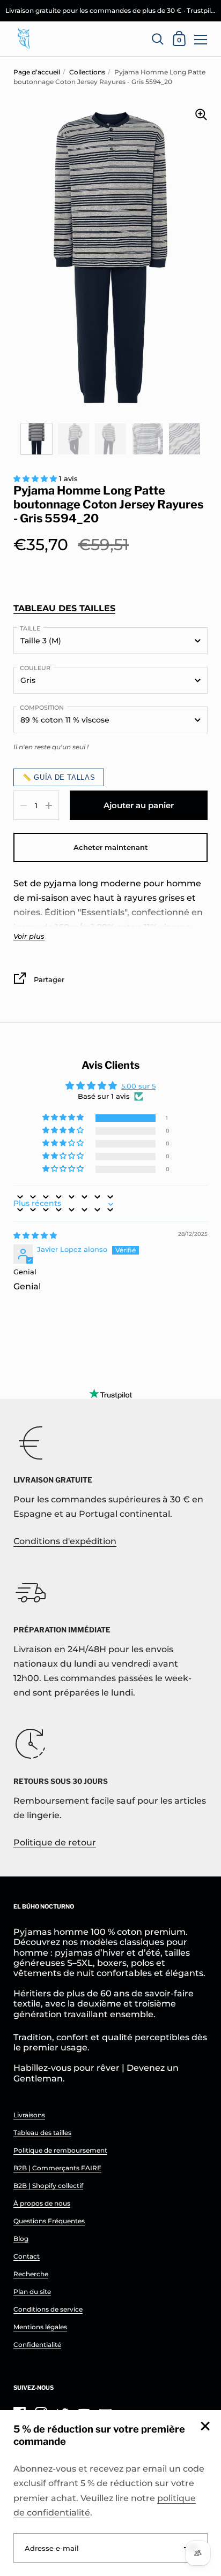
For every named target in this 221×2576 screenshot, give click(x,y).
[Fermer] (205, 2427)
